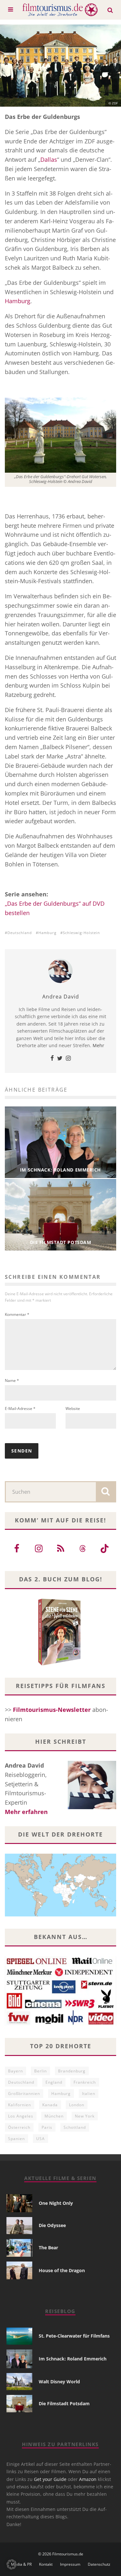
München (54, 2116)
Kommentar (17, 1314)
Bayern (15, 2071)
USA (40, 2139)
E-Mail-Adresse (20, 1409)
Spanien (16, 2139)
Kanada (50, 2105)
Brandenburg (72, 2071)
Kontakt (46, 2564)
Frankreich (85, 2082)
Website (73, 1409)
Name (12, 1380)
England (54, 2082)
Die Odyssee (52, 2225)
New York (85, 2116)
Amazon (88, 2479)
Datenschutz (99, 2564)
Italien (89, 2094)
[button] (12, 2564)
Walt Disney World (59, 2382)
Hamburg (18, 301)
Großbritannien (24, 2094)
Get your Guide (50, 2479)
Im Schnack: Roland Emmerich (73, 2359)
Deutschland (20, 933)
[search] (106, 1492)
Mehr (98, 1045)
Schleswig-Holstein (81, 933)
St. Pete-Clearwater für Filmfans (74, 2336)
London (77, 2105)
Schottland (75, 2127)
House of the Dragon (62, 2270)
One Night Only (56, 2203)
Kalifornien (20, 2105)
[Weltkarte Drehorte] (60, 1914)
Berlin (40, 2071)
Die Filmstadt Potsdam (64, 2403)
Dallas (49, 159)
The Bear (48, 2248)
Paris (47, 2127)
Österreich (19, 2127)
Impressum (70, 2564)
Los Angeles (21, 2116)
